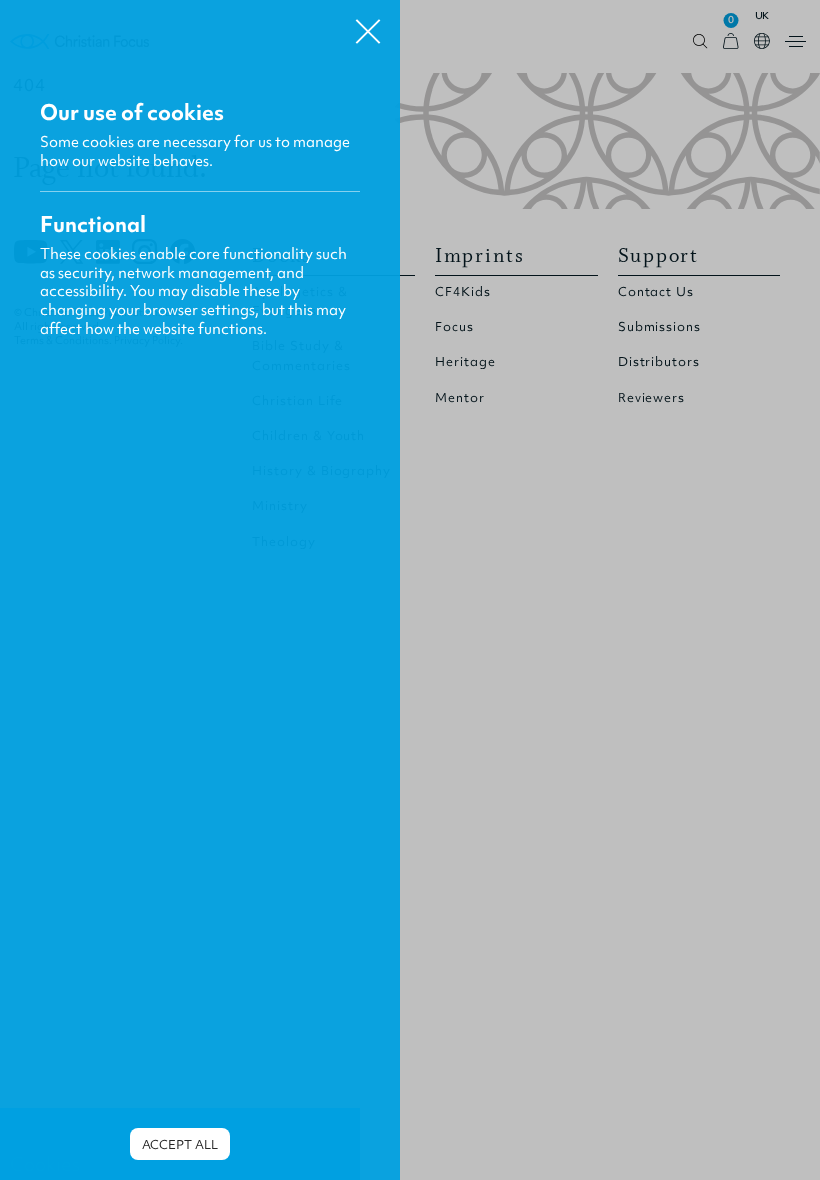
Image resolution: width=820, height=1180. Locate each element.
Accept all (180, 1144)
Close (368, 24)
